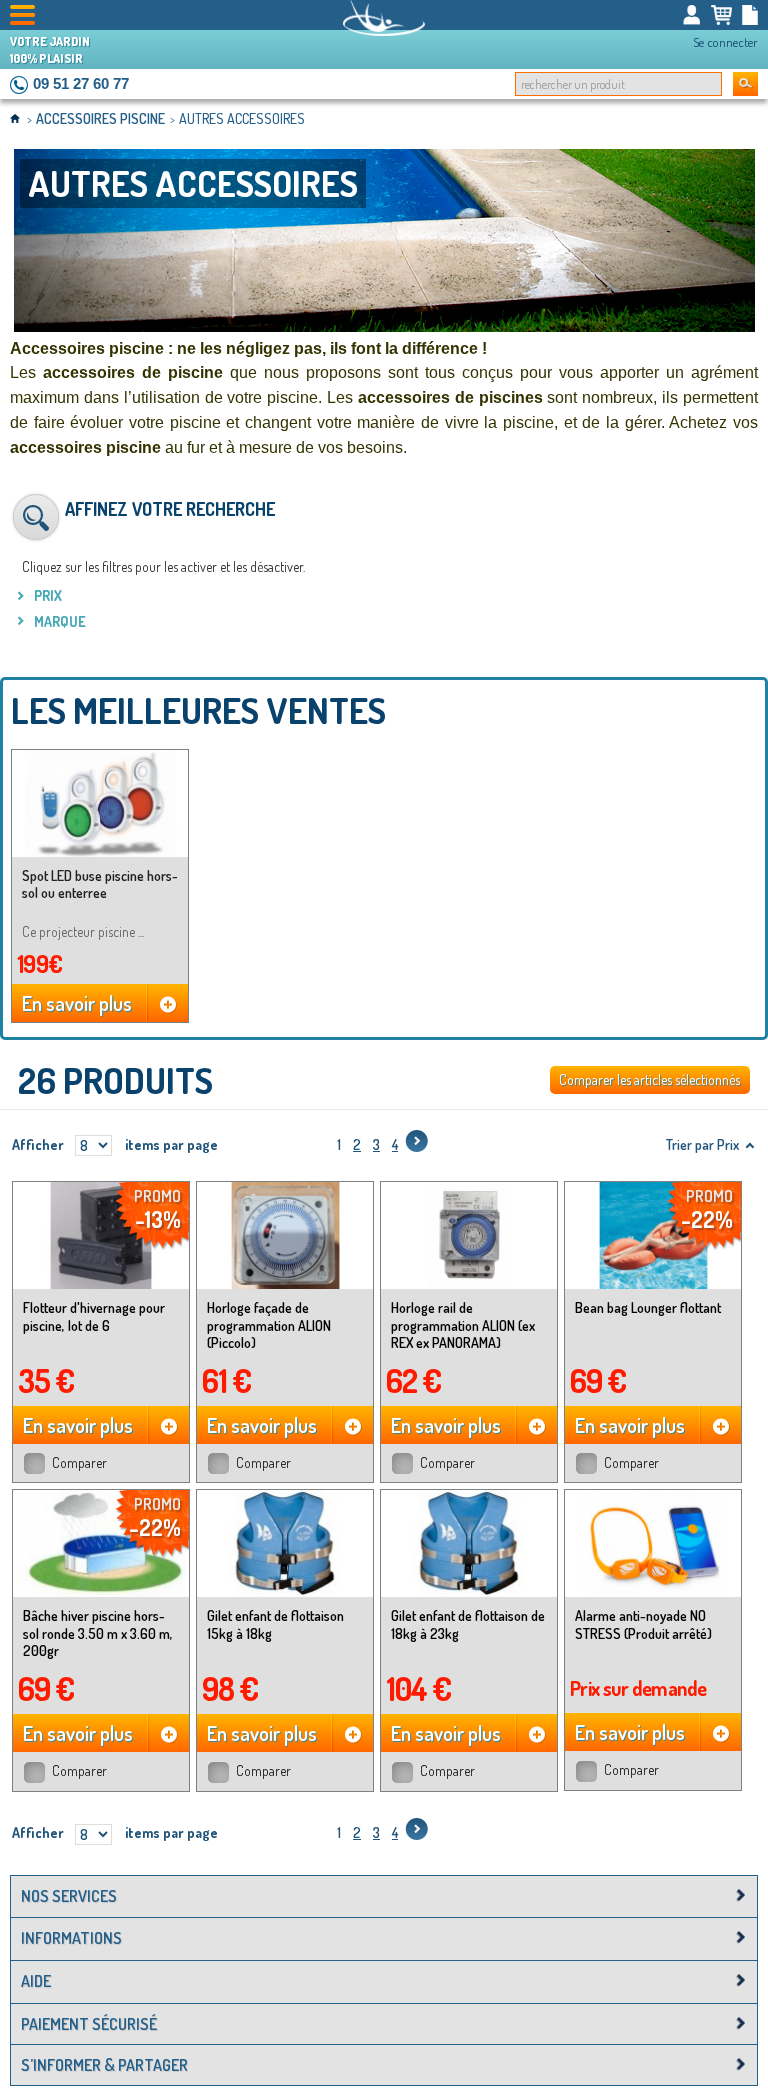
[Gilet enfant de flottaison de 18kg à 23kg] (469, 1543)
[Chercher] (745, 84)
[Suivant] (416, 1144)
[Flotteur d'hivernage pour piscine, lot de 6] (101, 1235)
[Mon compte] (692, 15)
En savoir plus (77, 1003)
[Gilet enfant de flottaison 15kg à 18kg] (285, 1543)
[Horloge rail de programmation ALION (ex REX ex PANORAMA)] (469, 1235)
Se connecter (725, 42)
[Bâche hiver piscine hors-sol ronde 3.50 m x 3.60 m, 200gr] (101, 1543)
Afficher (38, 1144)
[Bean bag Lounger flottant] (653, 1235)
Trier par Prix (702, 1144)
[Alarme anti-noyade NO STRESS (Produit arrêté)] (653, 1543)
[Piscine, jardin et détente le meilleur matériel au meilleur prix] (384, 18)
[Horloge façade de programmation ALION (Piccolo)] (285, 1235)
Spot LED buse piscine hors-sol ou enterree (100, 884)
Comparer (79, 1462)
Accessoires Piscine (102, 118)
